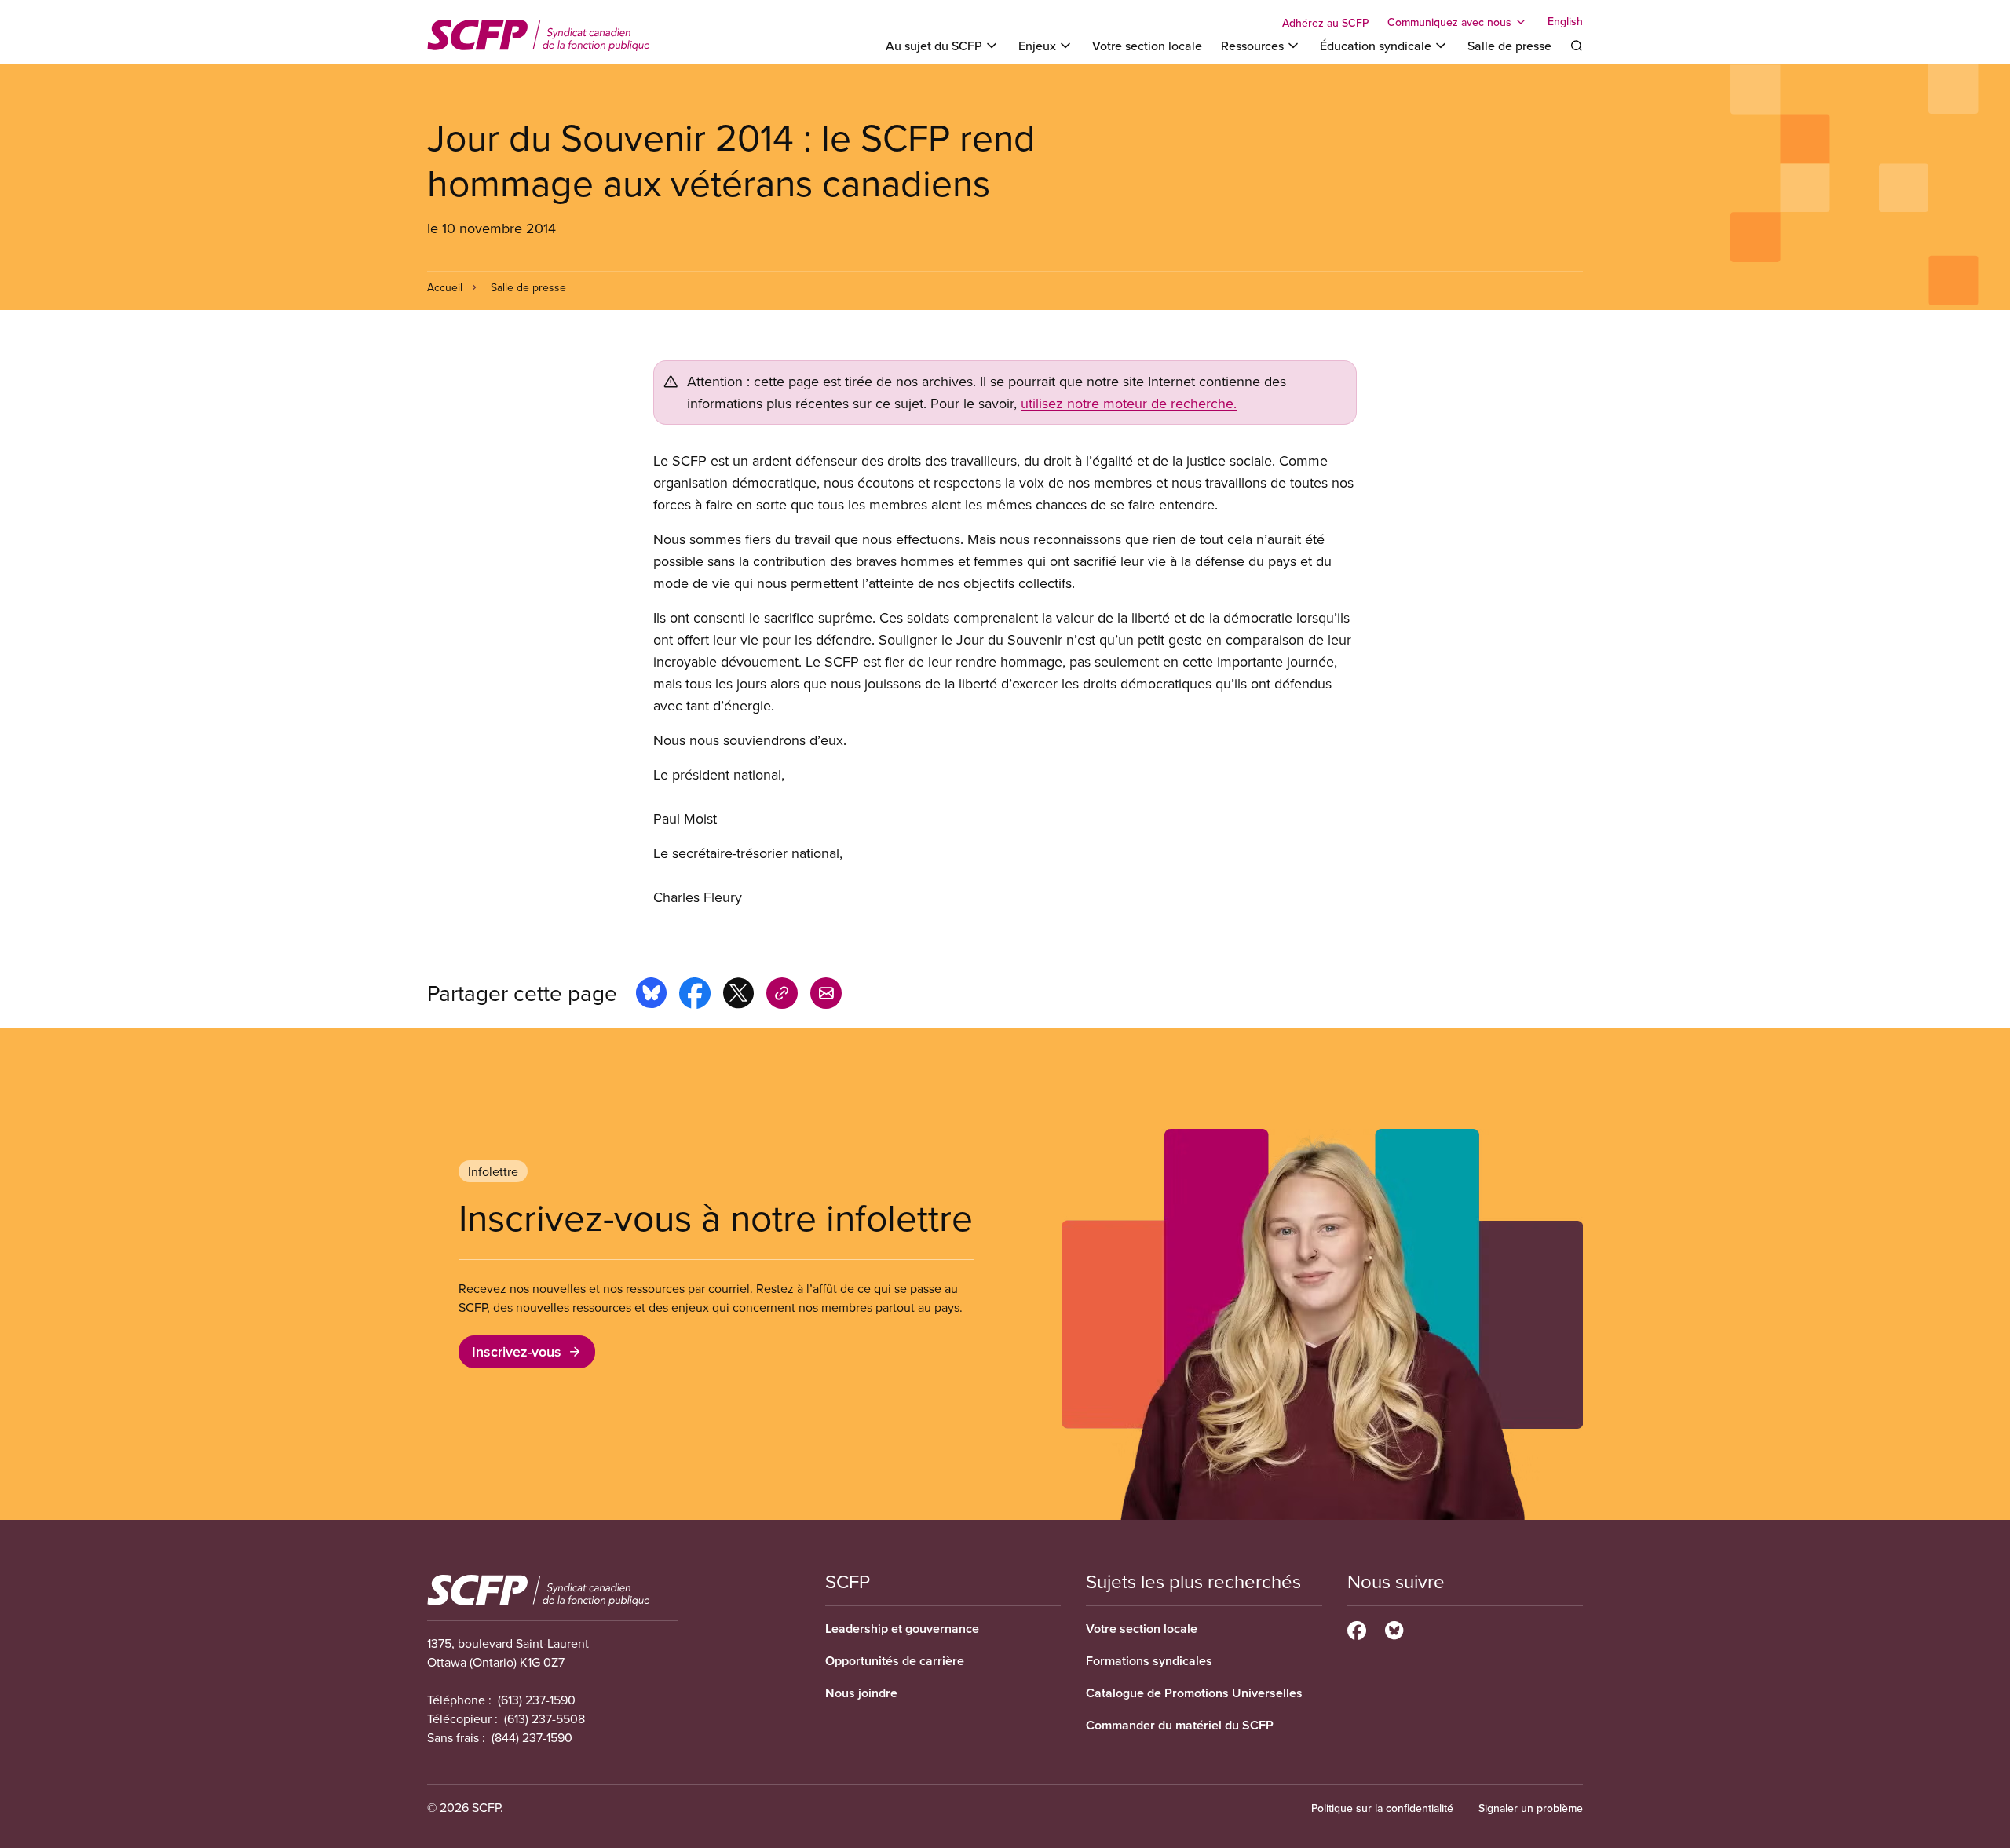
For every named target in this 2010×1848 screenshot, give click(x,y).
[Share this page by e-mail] (826, 995)
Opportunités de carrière (895, 1661)
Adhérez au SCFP (1325, 23)
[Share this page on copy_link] (782, 995)
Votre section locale (1147, 46)
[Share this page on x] (738, 995)
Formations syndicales (1149, 1661)
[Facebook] (1357, 1628)
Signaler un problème (1531, 1808)
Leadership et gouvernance (902, 1629)
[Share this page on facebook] (695, 995)
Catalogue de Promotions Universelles (1194, 1693)
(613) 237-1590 (537, 1700)
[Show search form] (1577, 46)
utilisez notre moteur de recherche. (1129, 403)
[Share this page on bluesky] (651, 995)
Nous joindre (861, 1693)
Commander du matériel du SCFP (1180, 1725)
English (1565, 22)
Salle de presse (1509, 46)
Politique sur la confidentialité (1382, 1808)
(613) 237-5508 (545, 1718)
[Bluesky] (1394, 1628)
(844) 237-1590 (532, 1737)
